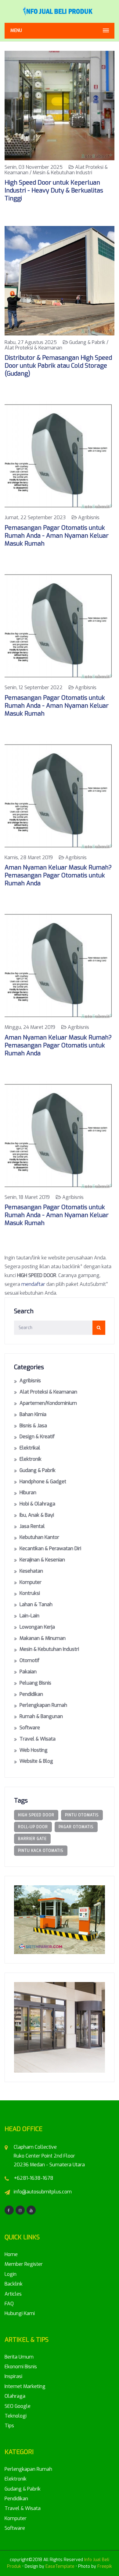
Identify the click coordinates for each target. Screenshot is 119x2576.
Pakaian (28, 1672)
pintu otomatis (82, 1815)
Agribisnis (30, 1381)
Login (11, 2274)
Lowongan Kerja (37, 1627)
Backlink (14, 2284)
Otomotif (29, 1660)
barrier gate (32, 1839)
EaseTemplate (60, 2566)
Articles (13, 2294)
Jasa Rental (32, 1526)
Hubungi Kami (20, 2313)
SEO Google (18, 2406)
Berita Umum (19, 2357)
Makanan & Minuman (43, 1638)
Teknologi (16, 2416)
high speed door (36, 1815)
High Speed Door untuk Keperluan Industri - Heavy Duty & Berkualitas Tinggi (54, 191)
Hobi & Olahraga (37, 1504)
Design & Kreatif (37, 1437)
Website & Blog (36, 1761)
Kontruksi (30, 1593)
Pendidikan (31, 1694)
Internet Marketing (25, 2386)
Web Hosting (34, 1750)
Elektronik (31, 1459)
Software (30, 1728)
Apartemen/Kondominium (48, 1403)
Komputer (31, 1582)
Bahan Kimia (33, 1414)
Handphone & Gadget (43, 1482)
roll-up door (33, 1827)
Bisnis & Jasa (33, 1426)
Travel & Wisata (38, 1739)
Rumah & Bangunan (41, 1716)
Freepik (105, 2566)
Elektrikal (30, 1448)
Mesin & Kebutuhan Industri (49, 1649)
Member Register (24, 2264)
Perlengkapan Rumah (43, 1705)
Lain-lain (29, 1616)
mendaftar (33, 1284)
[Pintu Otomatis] (60, 2027)
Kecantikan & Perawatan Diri (50, 1548)
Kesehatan (31, 1571)
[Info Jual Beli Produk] (60, 11)
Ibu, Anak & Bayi (37, 1515)
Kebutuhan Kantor (39, 1537)
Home (11, 2254)
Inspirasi (13, 2376)
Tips (9, 2426)
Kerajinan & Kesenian (42, 1560)
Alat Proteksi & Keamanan (48, 1392)
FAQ (9, 2304)
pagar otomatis (76, 1827)
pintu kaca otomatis (41, 1851)
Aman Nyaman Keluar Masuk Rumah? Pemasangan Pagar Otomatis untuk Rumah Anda (58, 875)
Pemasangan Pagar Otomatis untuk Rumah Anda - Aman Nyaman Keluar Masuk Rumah (57, 536)
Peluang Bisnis (35, 1683)
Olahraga (15, 2396)
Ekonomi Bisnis (21, 2367)
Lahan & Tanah (36, 1604)
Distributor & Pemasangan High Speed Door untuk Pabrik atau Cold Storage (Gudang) (58, 366)
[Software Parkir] (60, 1919)
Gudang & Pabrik (38, 1470)
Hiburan (28, 1493)
